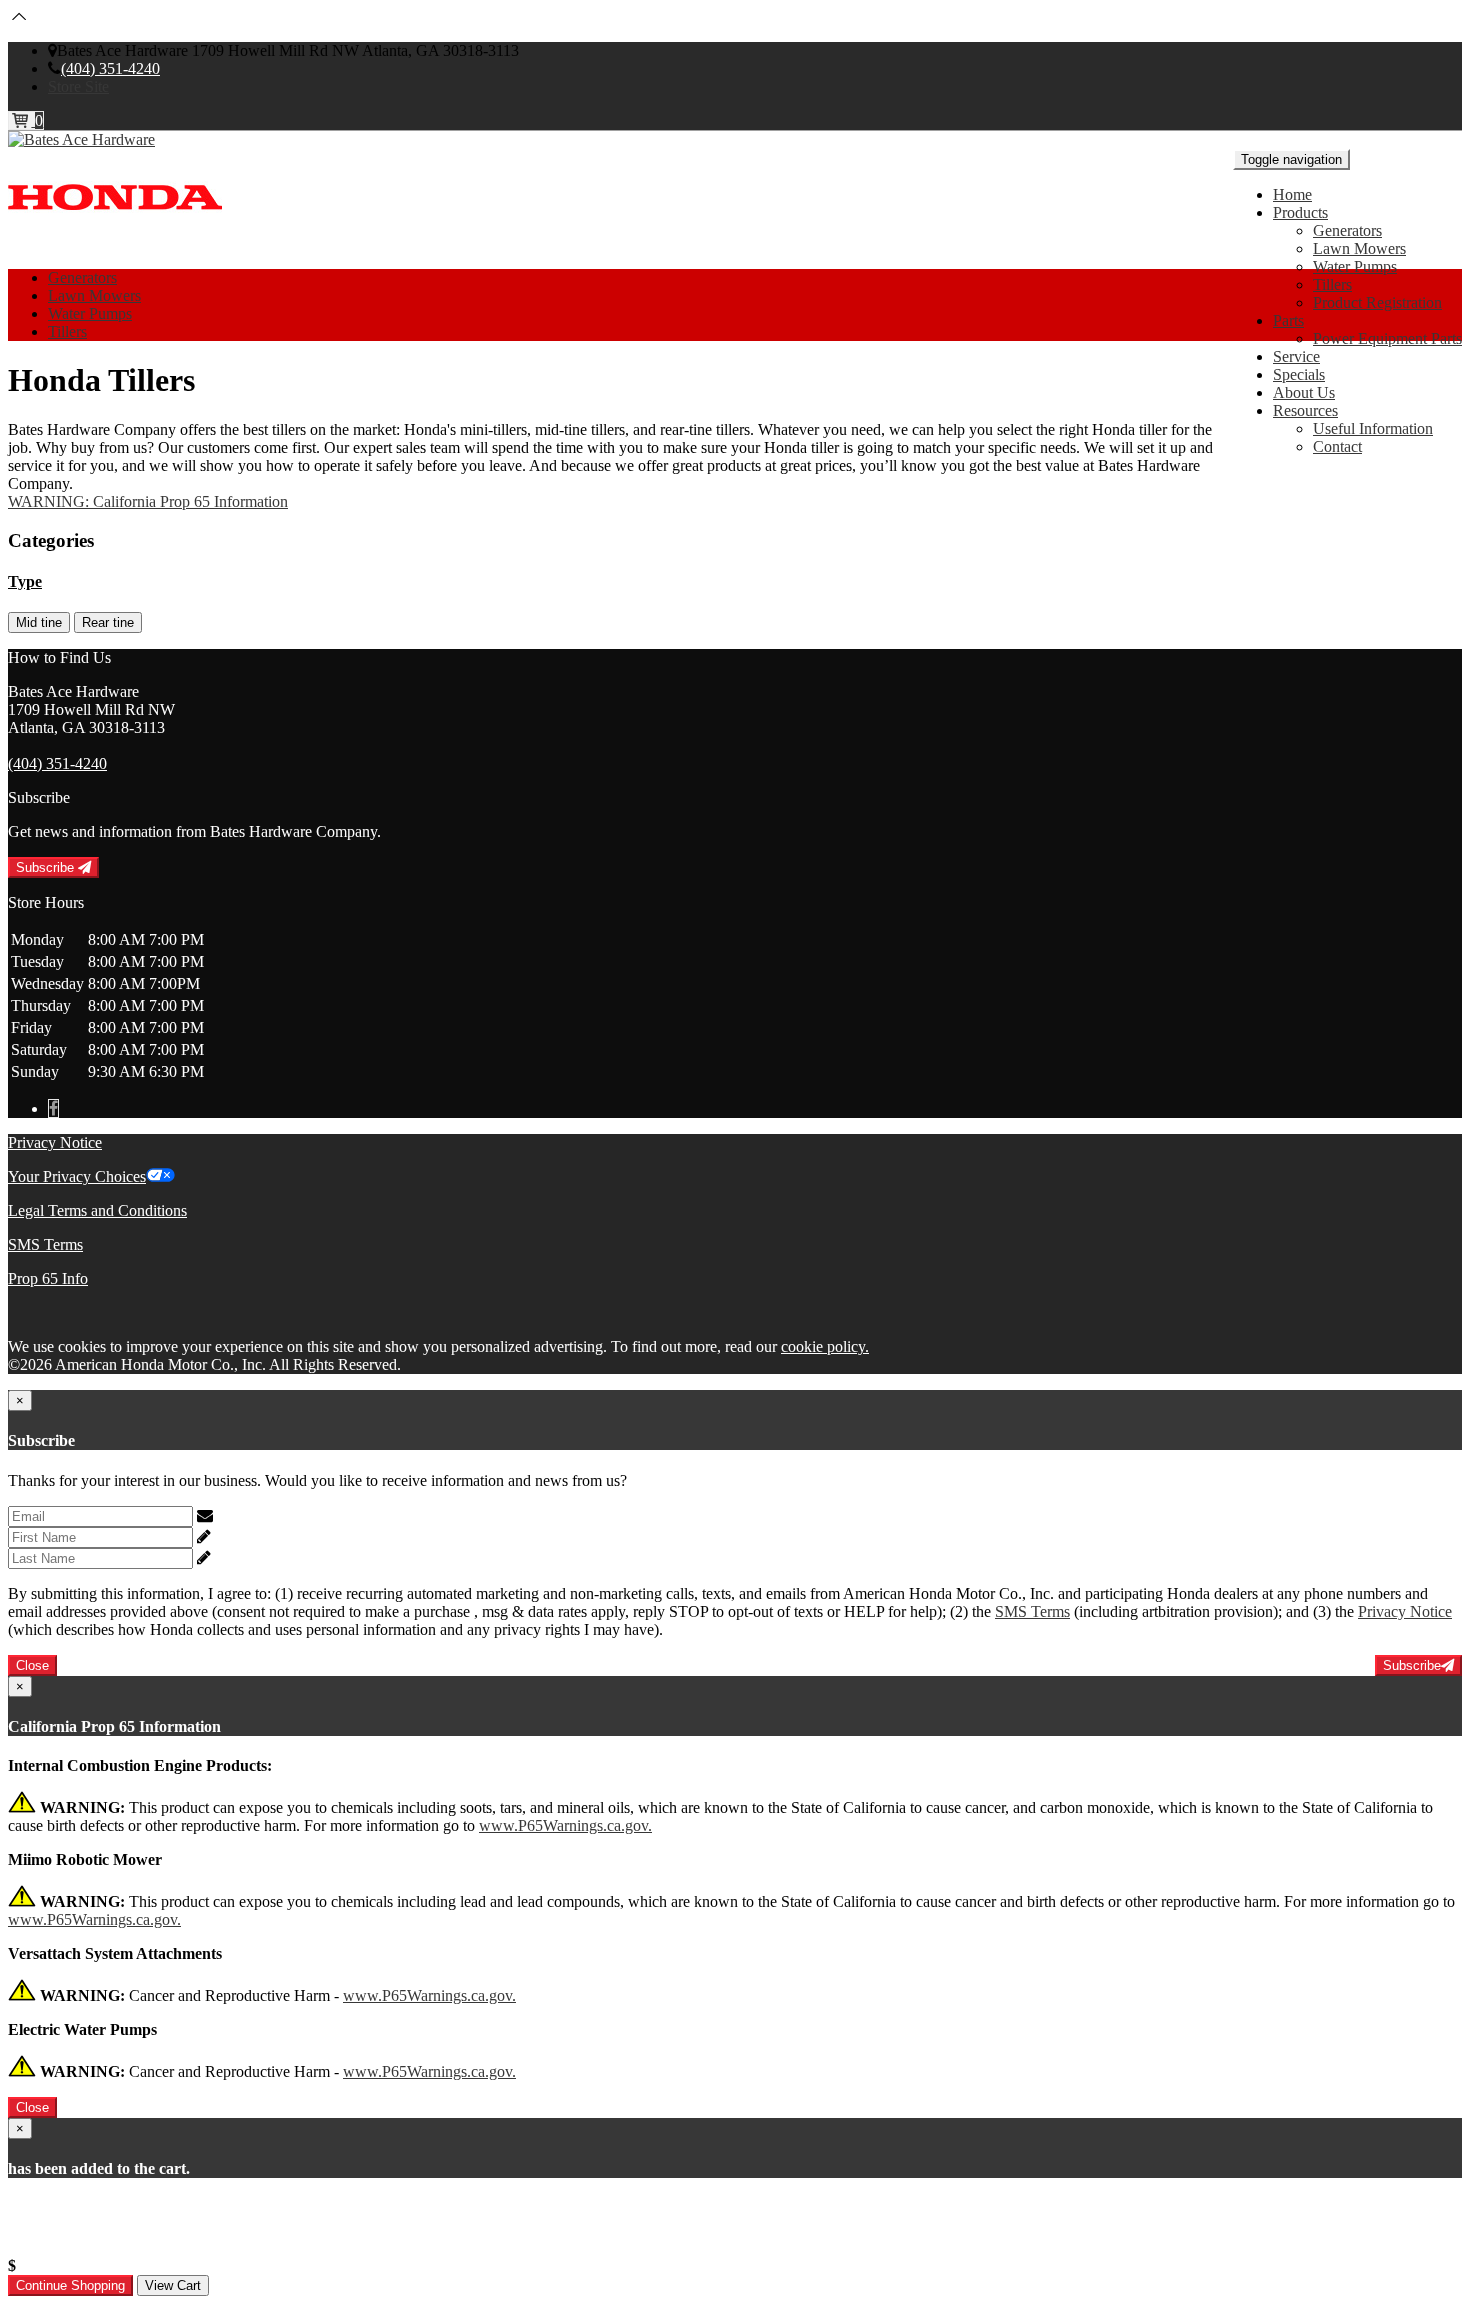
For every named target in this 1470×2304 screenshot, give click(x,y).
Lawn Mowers (1359, 248)
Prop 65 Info (48, 1278)
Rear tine (108, 622)
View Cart (173, 2285)
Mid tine (39, 622)
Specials (1299, 374)
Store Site (78, 86)
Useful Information (1373, 428)
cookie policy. (825, 1346)
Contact (1337, 446)
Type (25, 581)
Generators (1347, 230)
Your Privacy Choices (77, 1176)
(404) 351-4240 (110, 68)
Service (1296, 356)
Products (1300, 212)
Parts (1288, 320)
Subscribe (47, 867)
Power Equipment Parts (1387, 338)
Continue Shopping (70, 2285)
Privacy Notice (55, 1142)
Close (32, 1665)
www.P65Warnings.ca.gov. (565, 1825)
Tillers (1332, 284)
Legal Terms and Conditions (97, 1210)
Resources (1305, 410)
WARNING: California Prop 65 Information (148, 501)
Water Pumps (1355, 266)
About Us (1304, 392)
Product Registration (1377, 302)
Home (1292, 194)
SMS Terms (45, 1244)
